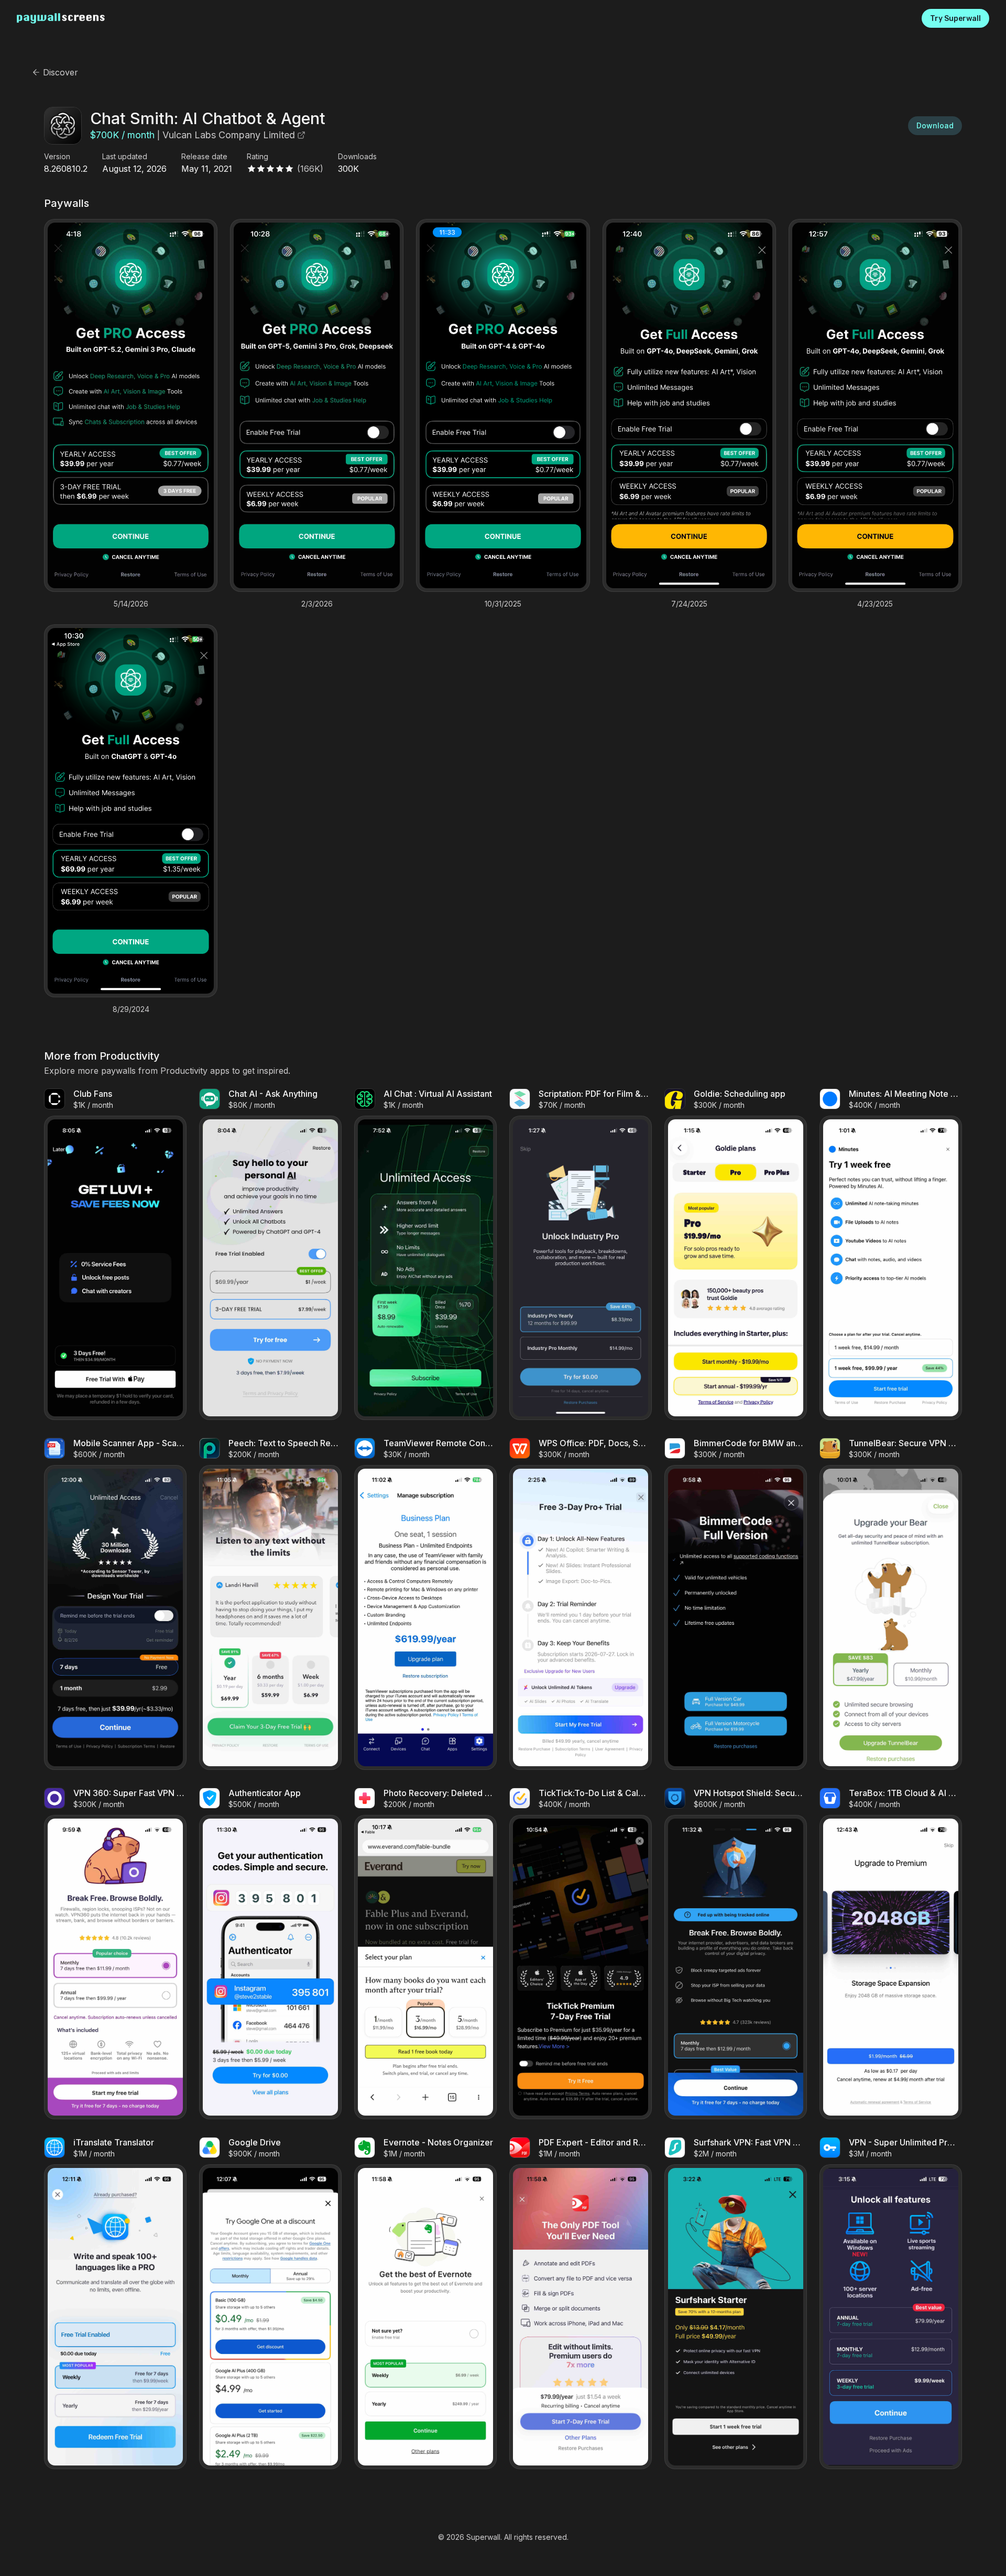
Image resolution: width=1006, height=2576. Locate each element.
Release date (204, 157)
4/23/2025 (875, 604)
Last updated (125, 157)
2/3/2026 (317, 604)
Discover (61, 72)
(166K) (310, 169)
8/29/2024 (131, 1009)
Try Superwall (955, 19)
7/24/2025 (689, 604)
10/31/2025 (503, 604)
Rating (258, 157)
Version (57, 157)
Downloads (357, 157)
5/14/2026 (131, 604)
